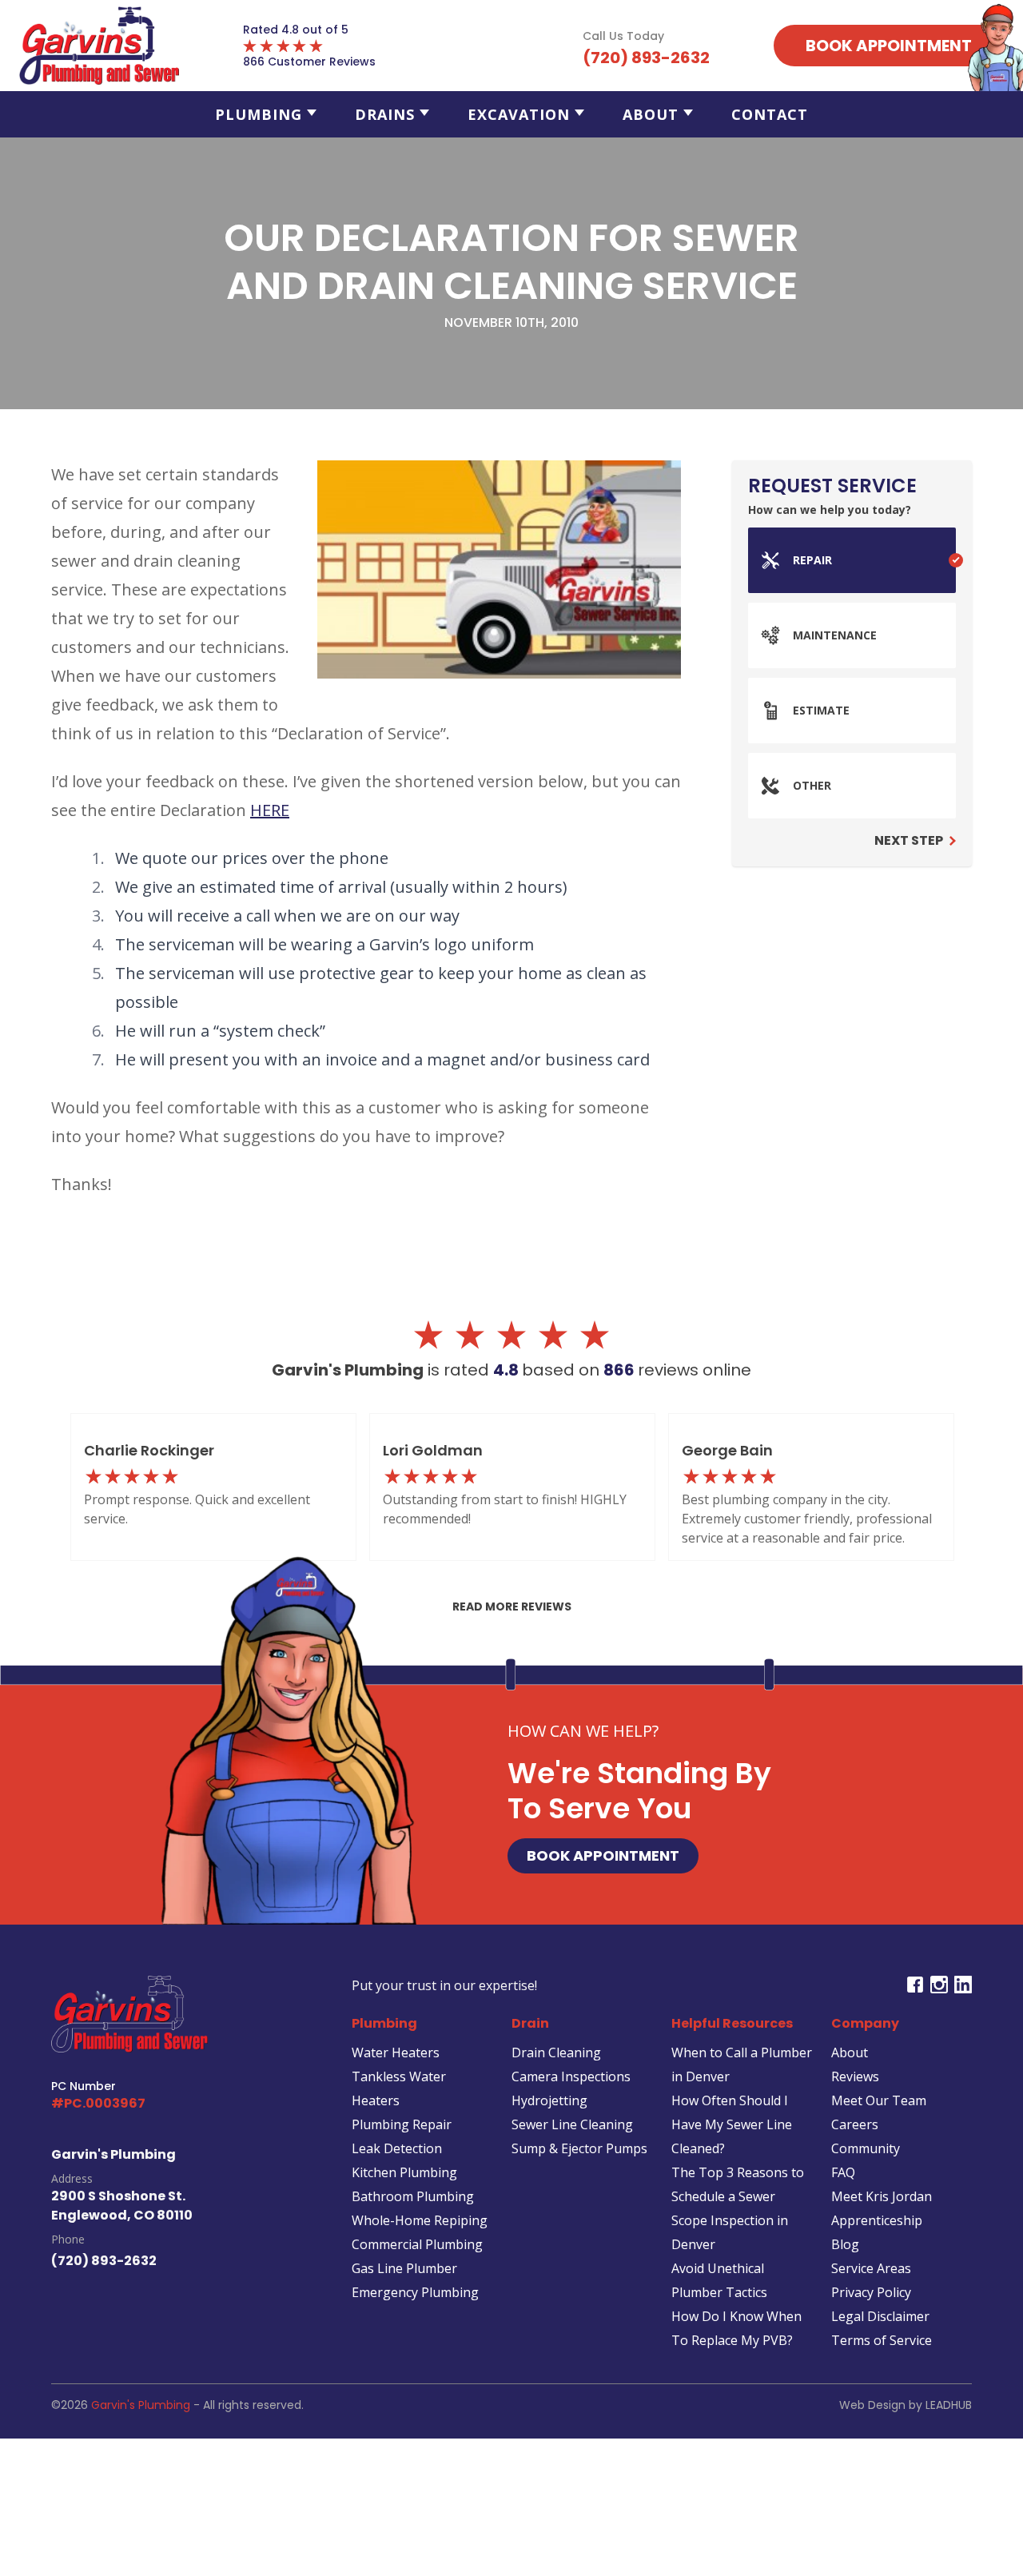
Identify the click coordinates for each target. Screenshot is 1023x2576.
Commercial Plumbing (417, 2244)
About (651, 114)
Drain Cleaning (556, 2052)
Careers (855, 2124)
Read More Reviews (512, 1607)
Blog (845, 2244)
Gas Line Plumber (404, 2268)
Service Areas (871, 2268)
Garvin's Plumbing (141, 2405)
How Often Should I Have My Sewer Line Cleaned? (732, 2124)
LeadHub (949, 2405)
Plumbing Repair (402, 2124)
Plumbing (259, 114)
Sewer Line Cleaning (572, 2124)
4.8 (508, 1370)
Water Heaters (396, 2052)
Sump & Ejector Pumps (579, 2148)
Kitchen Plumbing (404, 2172)
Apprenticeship (877, 2220)
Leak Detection (397, 2148)
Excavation (519, 114)
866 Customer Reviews (309, 62)
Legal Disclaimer (880, 2316)
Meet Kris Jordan (882, 2196)
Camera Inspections (571, 2076)
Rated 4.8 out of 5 (296, 30)
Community (866, 2148)
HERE (270, 810)
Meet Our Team (879, 2100)
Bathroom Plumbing (413, 2196)
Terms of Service (882, 2340)
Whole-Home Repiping (420, 2220)
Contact (770, 114)
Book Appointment (603, 1855)
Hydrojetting (549, 2100)
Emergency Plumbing (415, 2292)
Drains (385, 114)
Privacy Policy (871, 2292)
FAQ (843, 2172)
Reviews (855, 2076)
